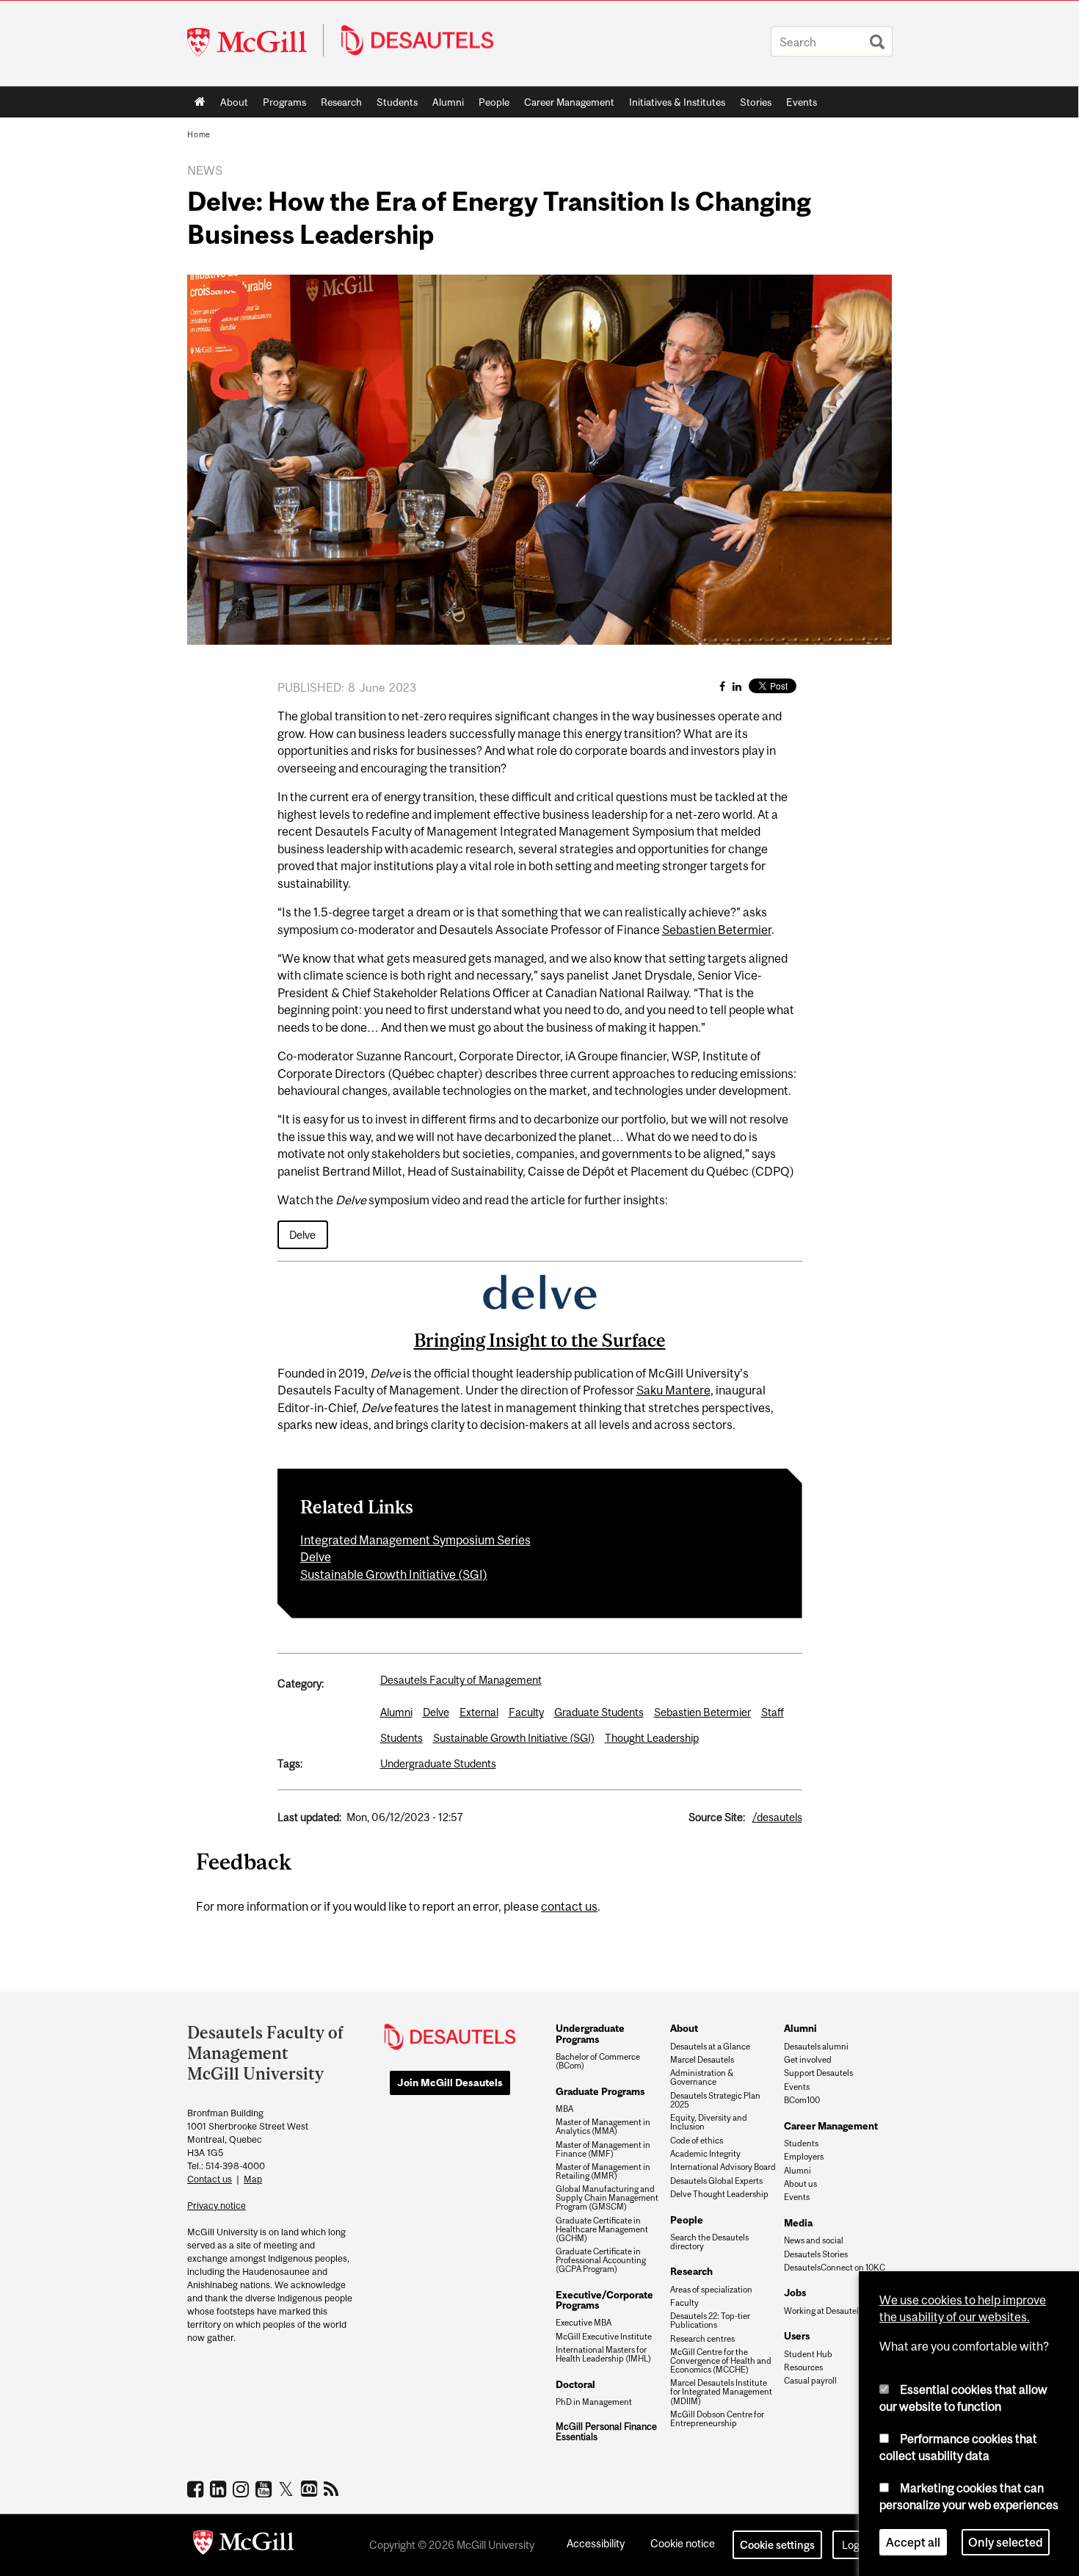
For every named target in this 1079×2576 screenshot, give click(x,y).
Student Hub (808, 2354)
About (234, 102)
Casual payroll (810, 2381)
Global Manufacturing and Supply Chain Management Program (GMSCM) (607, 2198)
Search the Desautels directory (709, 2242)
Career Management (569, 102)
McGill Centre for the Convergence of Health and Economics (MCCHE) (721, 2361)
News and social (814, 2240)
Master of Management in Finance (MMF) (603, 2149)
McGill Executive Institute (604, 2337)
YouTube (265, 2489)
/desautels (777, 1817)
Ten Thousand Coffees (311, 2489)
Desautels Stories (816, 2254)
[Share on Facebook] (722, 686)
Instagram (243, 2489)
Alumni (448, 102)
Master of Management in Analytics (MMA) (603, 2127)
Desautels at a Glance (710, 2047)
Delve (302, 1235)
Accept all (913, 2542)
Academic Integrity (705, 2154)
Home (200, 102)
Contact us (210, 2179)
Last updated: (309, 1817)
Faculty (526, 1712)
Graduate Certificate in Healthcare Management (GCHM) (602, 2229)
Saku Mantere (673, 1390)
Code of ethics (697, 2141)
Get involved (808, 2060)
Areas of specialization (711, 2290)
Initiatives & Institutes (673, 105)
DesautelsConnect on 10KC (835, 2268)
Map (253, 2179)
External (479, 1712)
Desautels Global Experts (716, 2181)
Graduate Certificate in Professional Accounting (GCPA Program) (601, 2260)
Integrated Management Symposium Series (415, 1540)
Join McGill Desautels (450, 2083)
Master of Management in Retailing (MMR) (603, 2171)
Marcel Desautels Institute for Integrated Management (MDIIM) (721, 2392)
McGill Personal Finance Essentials (606, 2432)
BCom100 (802, 2100)
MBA (564, 2109)
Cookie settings (777, 2545)
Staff (773, 1712)
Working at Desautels (823, 2311)
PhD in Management (594, 2402)
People (494, 102)
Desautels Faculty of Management (461, 1680)
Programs (281, 105)
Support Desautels (818, 2073)
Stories (756, 102)
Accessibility (596, 2543)
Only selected (1006, 2542)
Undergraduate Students (438, 1763)
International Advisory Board (723, 2167)
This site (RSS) (334, 2489)
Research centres (702, 2339)
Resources (803, 2367)
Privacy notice (217, 2206)
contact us (569, 1906)
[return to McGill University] (244, 2545)
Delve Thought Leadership (719, 2194)
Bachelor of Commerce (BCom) (598, 2061)
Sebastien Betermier (717, 930)
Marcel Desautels (702, 2060)
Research (341, 102)
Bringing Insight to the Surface (540, 1340)
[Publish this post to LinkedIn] (737, 686)
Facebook (197, 2489)
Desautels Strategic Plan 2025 (715, 2100)
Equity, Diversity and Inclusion (709, 2122)
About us (800, 2184)
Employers (804, 2157)
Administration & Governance (702, 2077)
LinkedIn (220, 2489)
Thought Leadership (652, 1738)
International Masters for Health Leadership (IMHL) (603, 2354)
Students (397, 102)
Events (802, 102)
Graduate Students (599, 1712)
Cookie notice (683, 2543)
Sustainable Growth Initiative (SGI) (394, 1574)
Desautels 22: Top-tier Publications (710, 2320)
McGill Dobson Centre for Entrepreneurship (717, 2419)
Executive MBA (584, 2323)
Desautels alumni (816, 2047)
